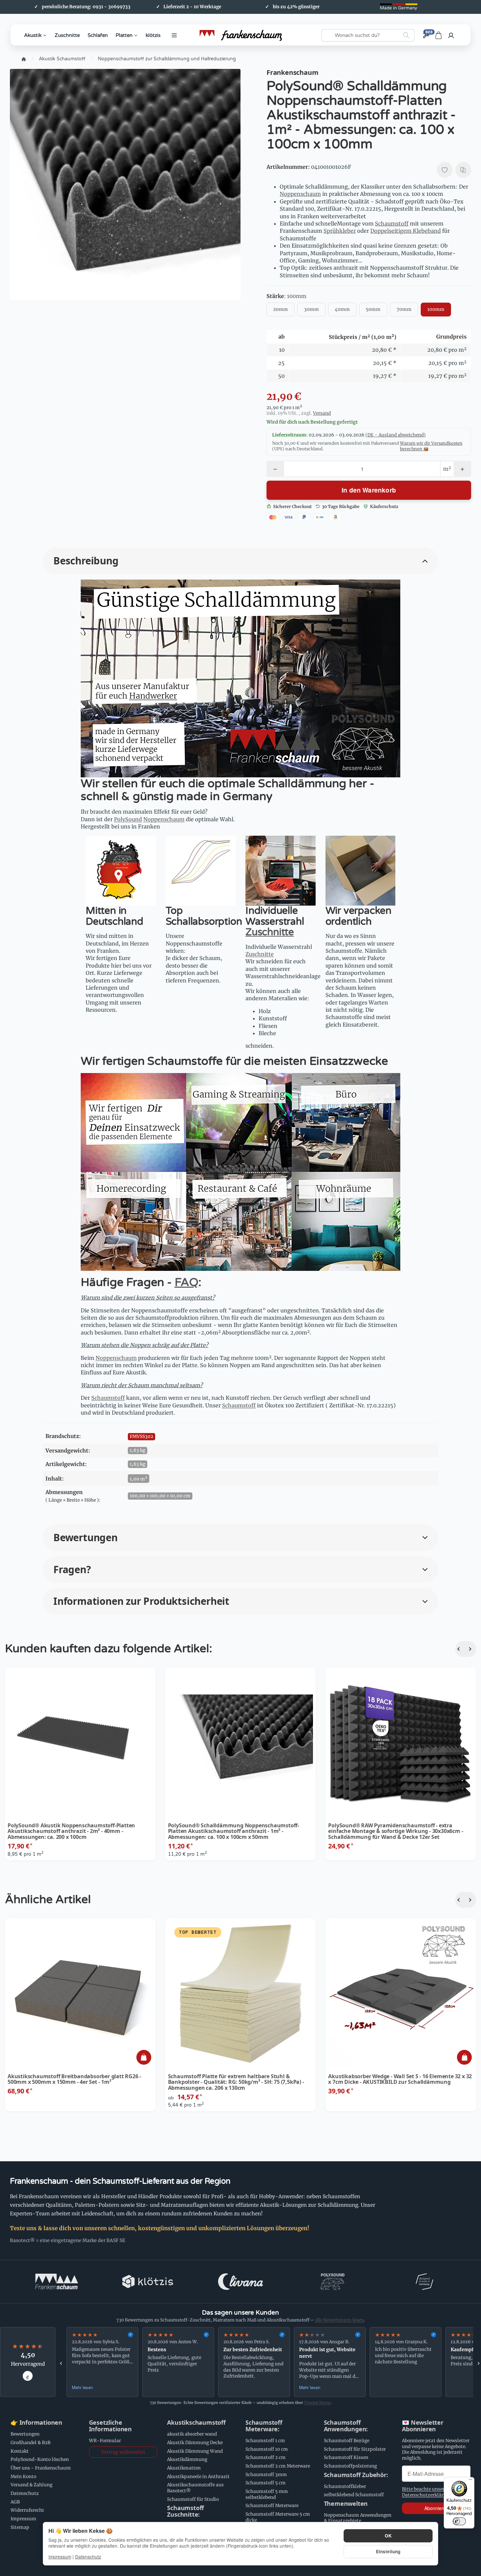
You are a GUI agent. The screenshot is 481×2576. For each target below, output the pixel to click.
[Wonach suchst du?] (406, 35)
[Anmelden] (451, 35)
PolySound (128, 819)
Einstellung (388, 2551)
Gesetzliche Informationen (110, 2426)
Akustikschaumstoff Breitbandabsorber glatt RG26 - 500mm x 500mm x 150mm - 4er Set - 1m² (74, 2079)
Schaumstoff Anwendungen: (346, 2426)
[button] (240, 561)
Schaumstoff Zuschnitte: (185, 2511)
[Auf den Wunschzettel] (445, 170)
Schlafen (98, 35)
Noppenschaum (300, 194)
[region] (270, 2362)
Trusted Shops (317, 2403)
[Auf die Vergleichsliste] (463, 170)
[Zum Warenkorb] (439, 35)
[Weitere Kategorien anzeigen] (174, 35)
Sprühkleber (340, 231)
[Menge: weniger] (275, 469)
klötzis (153, 35)
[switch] (459, 2521)
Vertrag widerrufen (123, 2452)
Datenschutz (88, 2557)
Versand (322, 413)
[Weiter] (471, 1649)
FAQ (186, 1282)
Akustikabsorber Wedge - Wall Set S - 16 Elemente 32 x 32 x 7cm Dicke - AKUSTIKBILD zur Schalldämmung (400, 2079)
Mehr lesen (82, 2387)
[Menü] (470, 2481)
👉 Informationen (36, 2423)
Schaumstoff (392, 224)
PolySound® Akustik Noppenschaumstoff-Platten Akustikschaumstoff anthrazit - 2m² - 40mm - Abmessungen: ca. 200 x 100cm (71, 1831)
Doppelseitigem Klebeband (406, 231)
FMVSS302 (141, 1437)
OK (388, 2536)
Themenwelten (346, 2504)
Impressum (60, 2557)
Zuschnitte (67, 35)
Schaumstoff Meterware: (264, 2426)
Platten (124, 35)
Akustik (33, 35)
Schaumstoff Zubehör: (356, 2475)
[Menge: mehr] (462, 469)
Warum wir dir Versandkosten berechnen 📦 (431, 446)
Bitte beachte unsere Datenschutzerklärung (427, 2492)
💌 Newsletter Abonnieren (423, 2426)
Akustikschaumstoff (196, 2423)
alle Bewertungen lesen (339, 2320)
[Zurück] (461, 1649)
